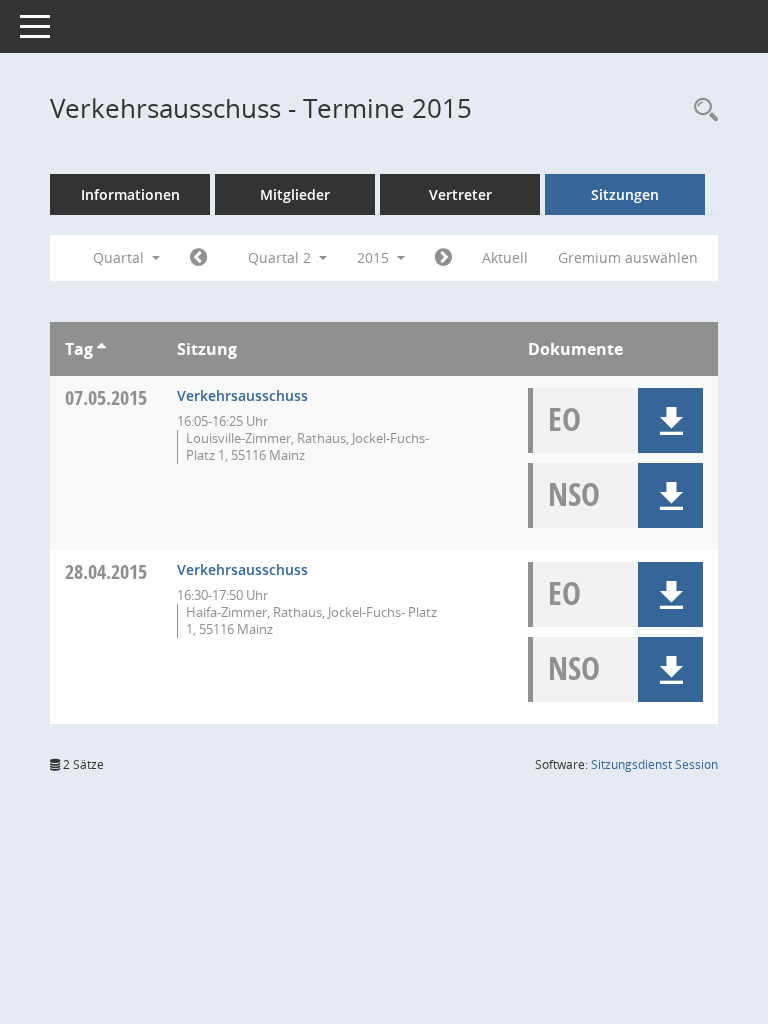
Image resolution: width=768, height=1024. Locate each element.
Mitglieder (295, 194)
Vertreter (460, 194)
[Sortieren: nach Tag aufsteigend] (101, 349)
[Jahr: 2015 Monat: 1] (198, 258)
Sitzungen (625, 194)
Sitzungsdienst (654, 764)
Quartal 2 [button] (281, 257)
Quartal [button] (120, 257)
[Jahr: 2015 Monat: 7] (443, 258)
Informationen (130, 194)
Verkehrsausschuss (242, 395)
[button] (670, 420)
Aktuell (505, 257)
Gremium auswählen (628, 257)
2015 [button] (375, 257)
